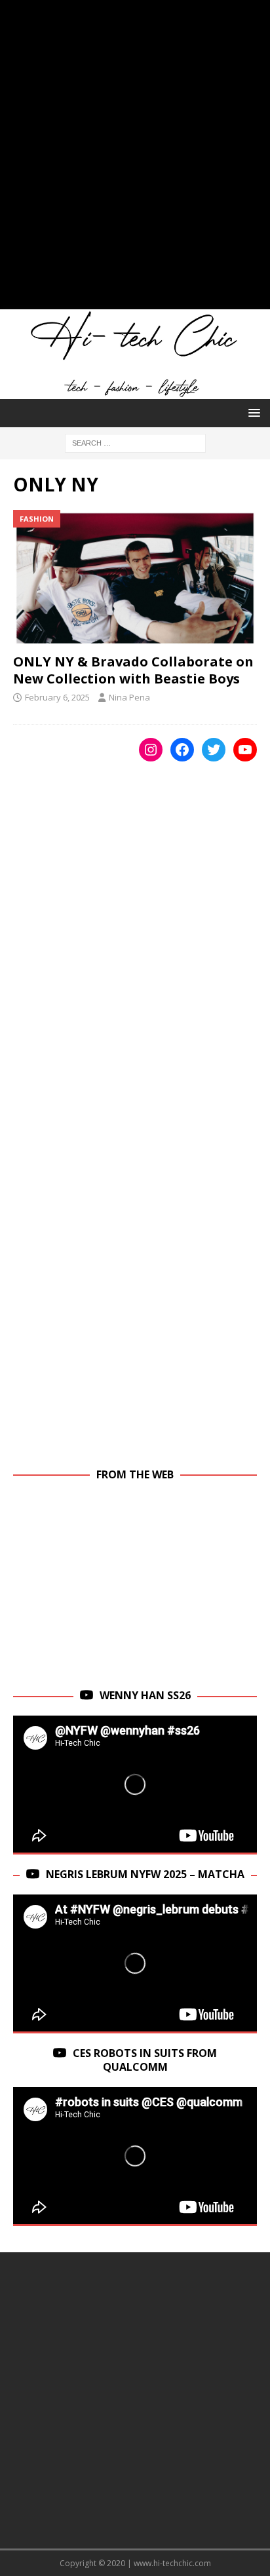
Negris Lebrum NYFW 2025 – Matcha (145, 1874)
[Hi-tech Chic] (135, 392)
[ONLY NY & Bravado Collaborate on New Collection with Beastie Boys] (135, 578)
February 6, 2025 (57, 697)
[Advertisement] (135, 161)
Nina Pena (129, 697)
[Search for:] (135, 442)
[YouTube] (245, 750)
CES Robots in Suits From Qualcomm (145, 2060)
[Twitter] (214, 750)
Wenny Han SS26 (145, 1695)
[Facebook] (182, 750)
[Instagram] (151, 750)
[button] (252, 413)
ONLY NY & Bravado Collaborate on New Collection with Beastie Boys (133, 670)
